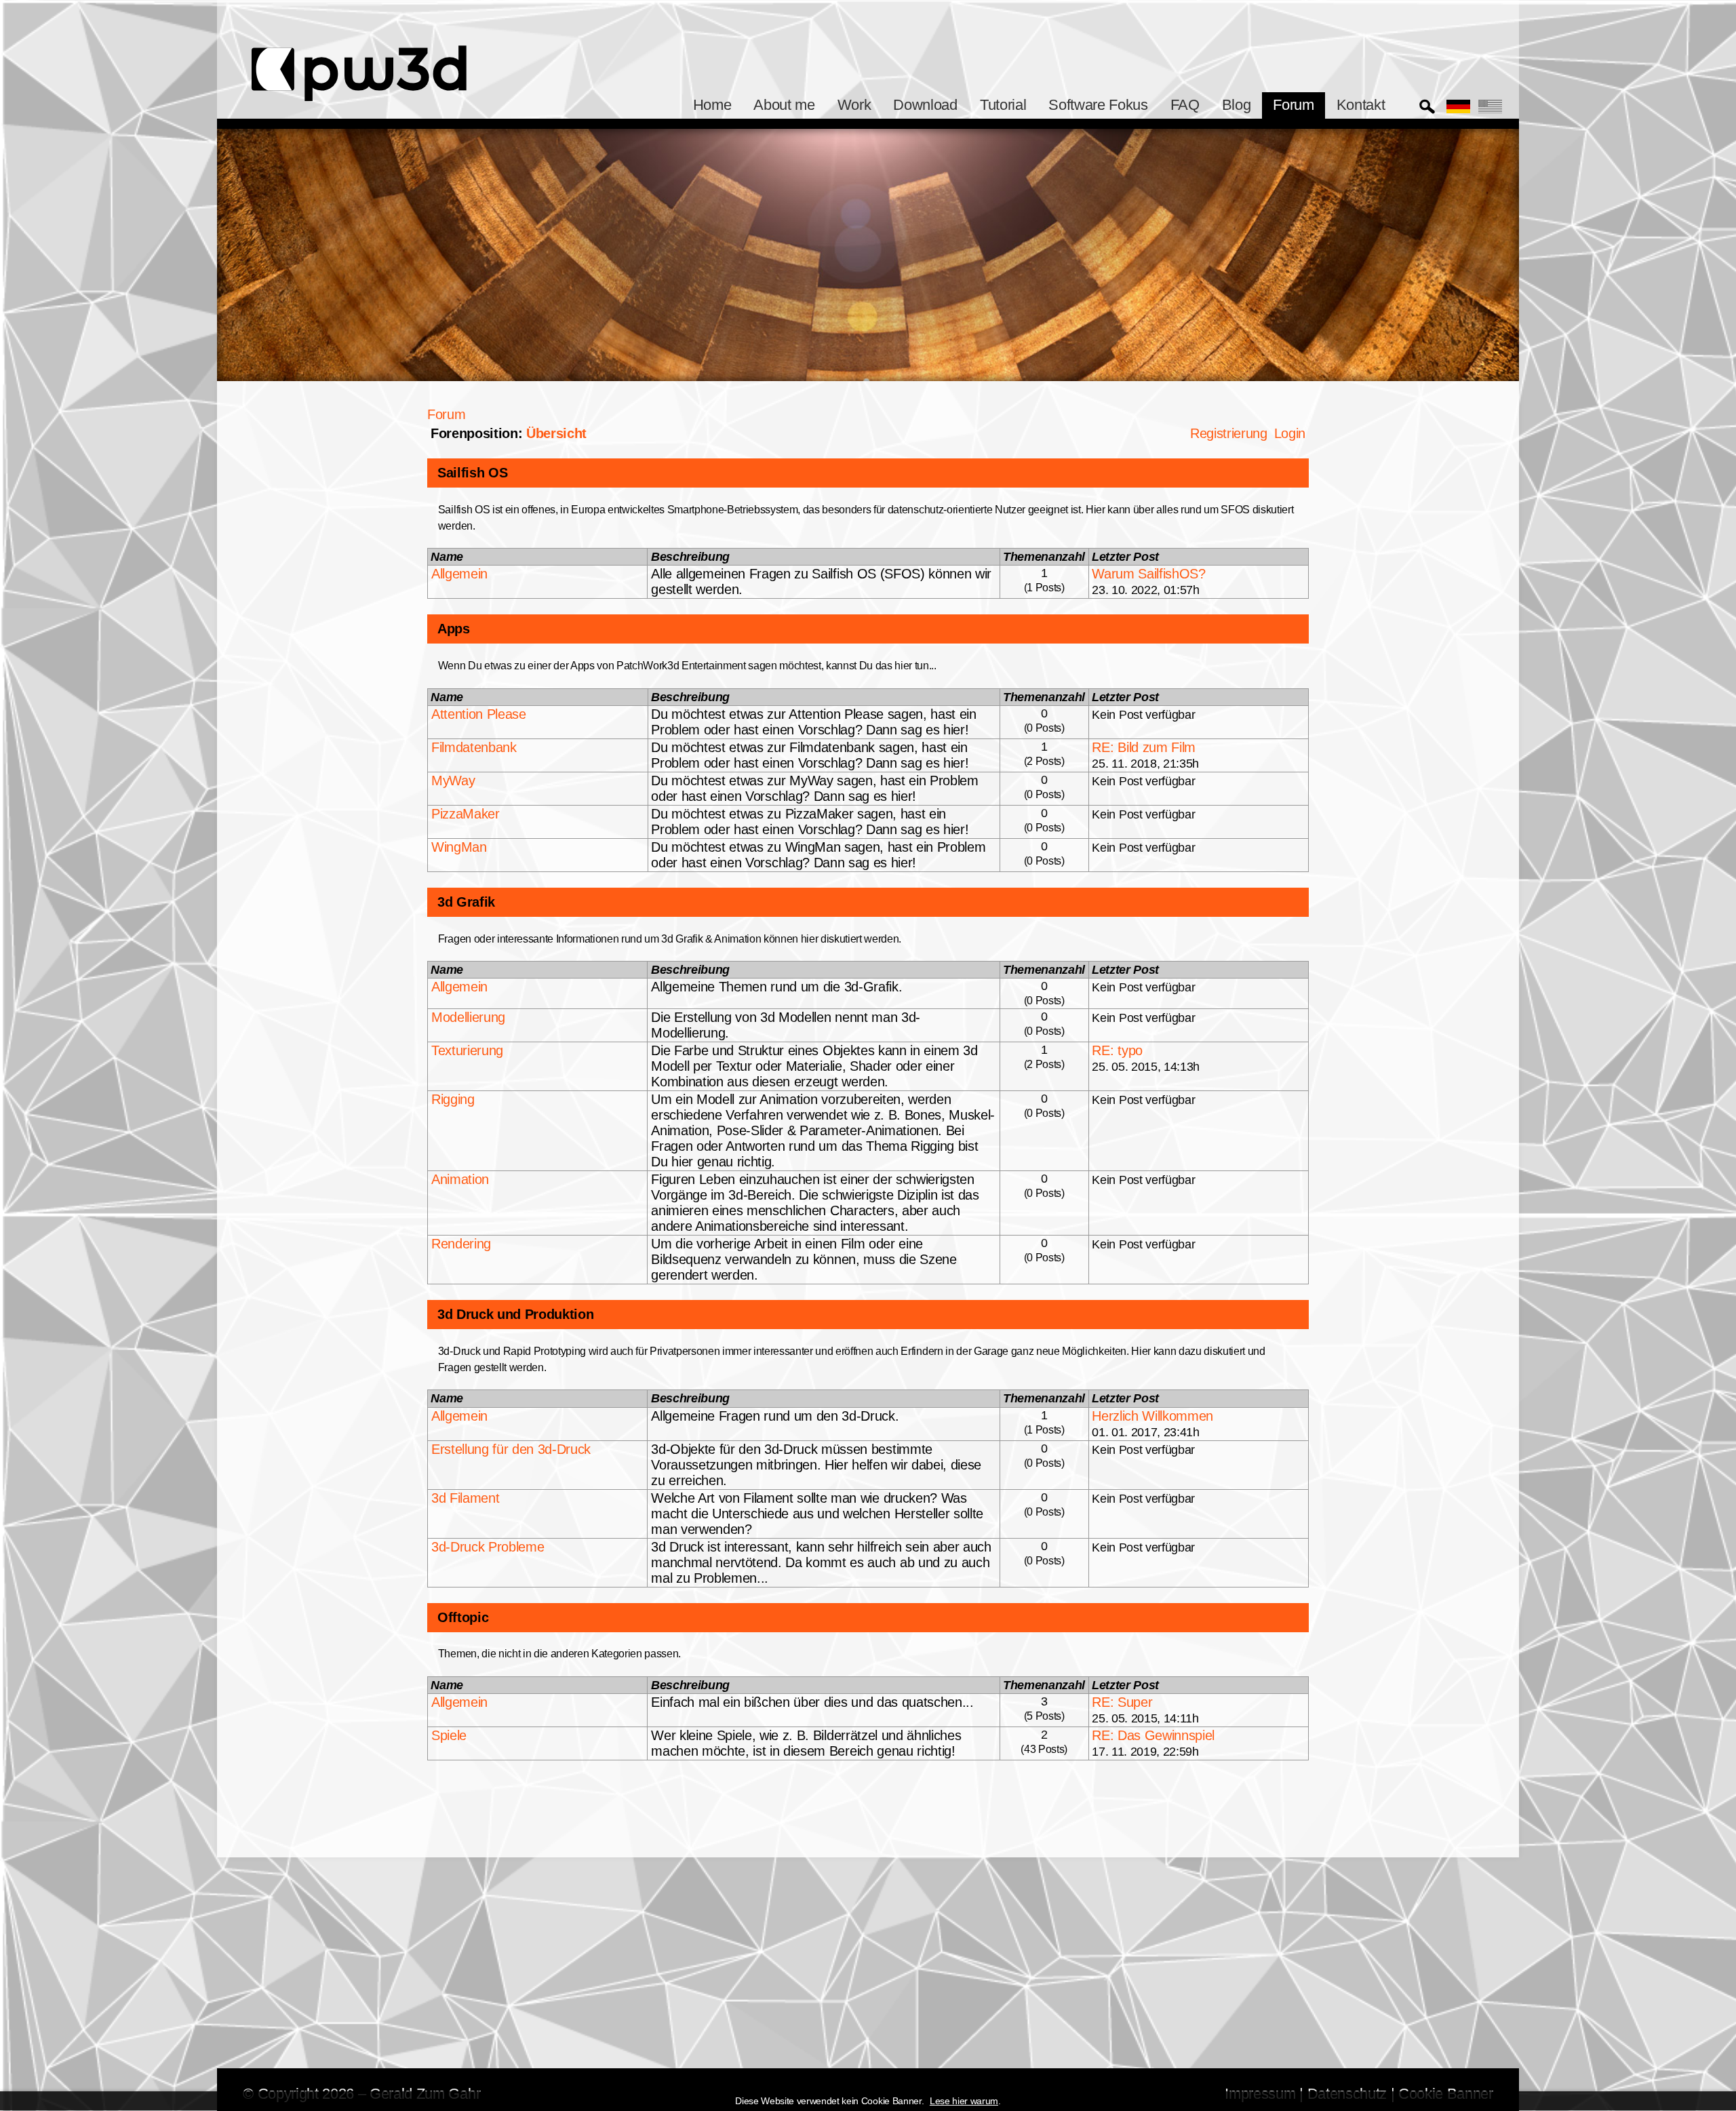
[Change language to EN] (1490, 106)
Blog (1237, 105)
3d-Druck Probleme (488, 1547)
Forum (1293, 105)
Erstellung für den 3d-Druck (511, 1449)
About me (784, 105)
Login (1290, 433)
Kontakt (1361, 105)
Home (712, 105)
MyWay (453, 781)
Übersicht (556, 433)
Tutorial (1003, 105)
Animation (460, 1179)
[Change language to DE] (1458, 106)
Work (854, 105)
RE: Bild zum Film (1143, 747)
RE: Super (1122, 1702)
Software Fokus (1098, 105)
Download (925, 105)
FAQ (1185, 105)
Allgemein (459, 574)
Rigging (453, 1099)
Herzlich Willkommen (1152, 1416)
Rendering (461, 1244)
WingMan (459, 847)
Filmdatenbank (474, 747)
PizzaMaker (466, 814)
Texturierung (467, 1050)
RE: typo (1117, 1050)
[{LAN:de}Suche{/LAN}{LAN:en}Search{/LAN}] (1427, 107)
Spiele (449, 1735)
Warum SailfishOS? (1148, 574)
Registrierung (1229, 433)
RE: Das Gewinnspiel (1153, 1735)
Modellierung (468, 1017)
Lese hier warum (964, 2102)
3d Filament (465, 1498)
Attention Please (479, 714)
